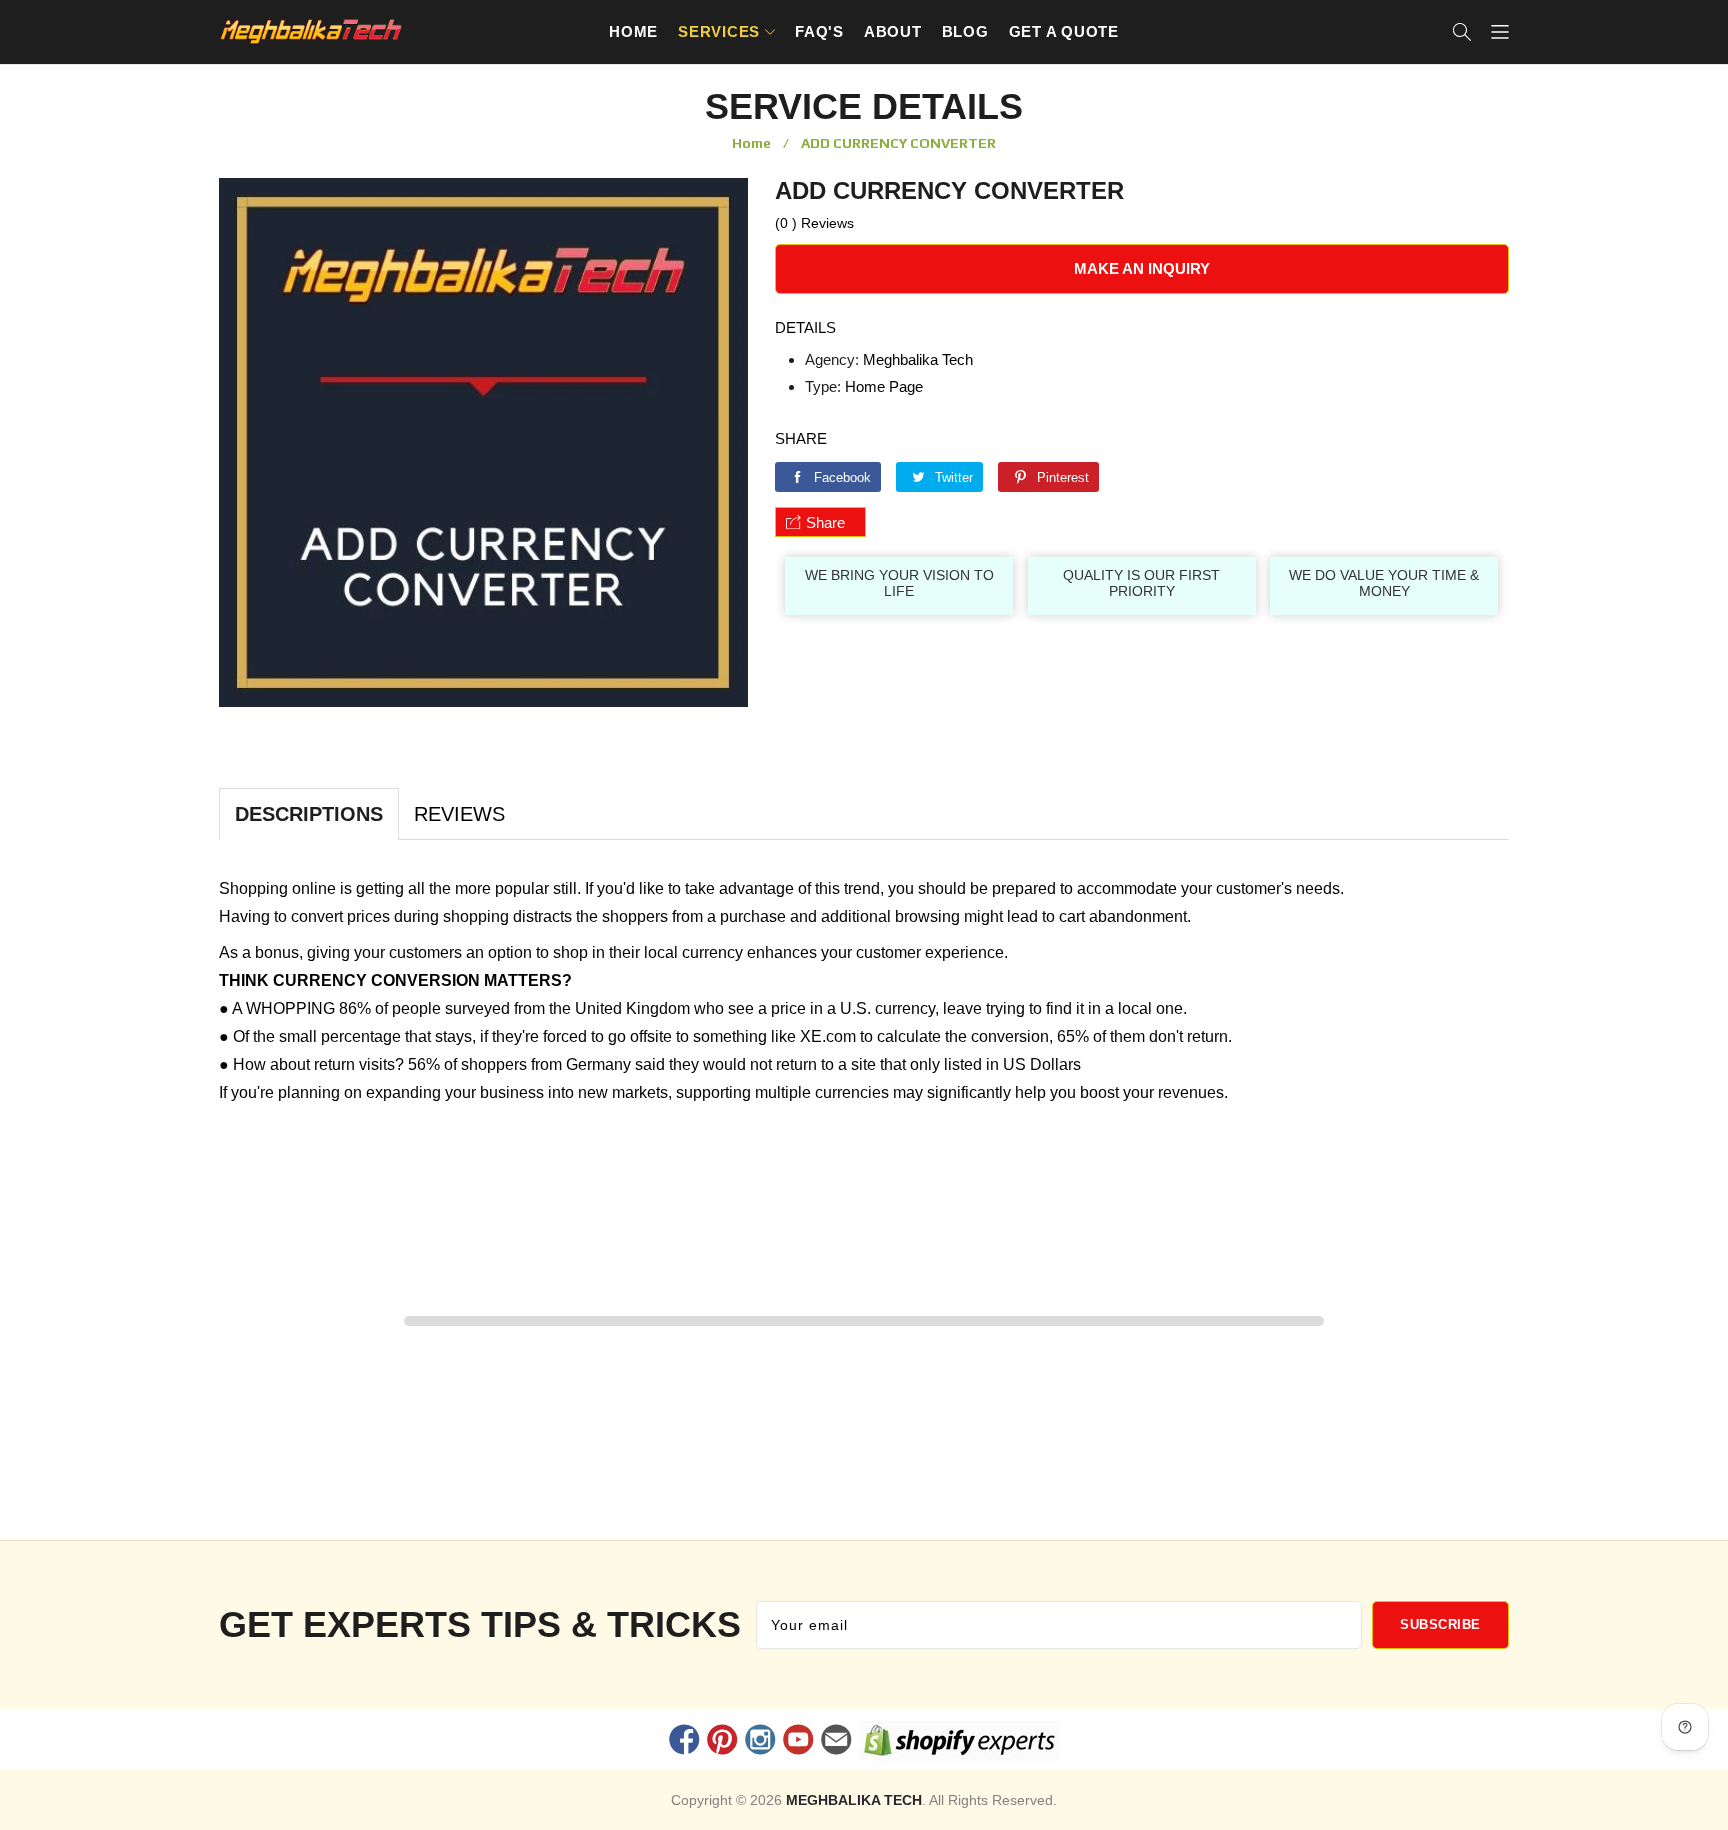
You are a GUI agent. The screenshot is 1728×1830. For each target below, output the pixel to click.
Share (825, 522)
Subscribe (1440, 1624)
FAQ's (819, 31)
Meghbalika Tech (918, 359)
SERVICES (719, 31)
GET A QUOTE (1064, 31)
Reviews (459, 814)
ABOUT (893, 31)
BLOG (965, 31)
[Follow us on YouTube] (799, 1742)
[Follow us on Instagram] (760, 1742)
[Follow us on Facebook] (684, 1742)
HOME (633, 31)
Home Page (884, 386)
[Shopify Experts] (959, 1744)
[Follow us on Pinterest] (722, 1742)
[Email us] (837, 1742)
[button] (1462, 32)
